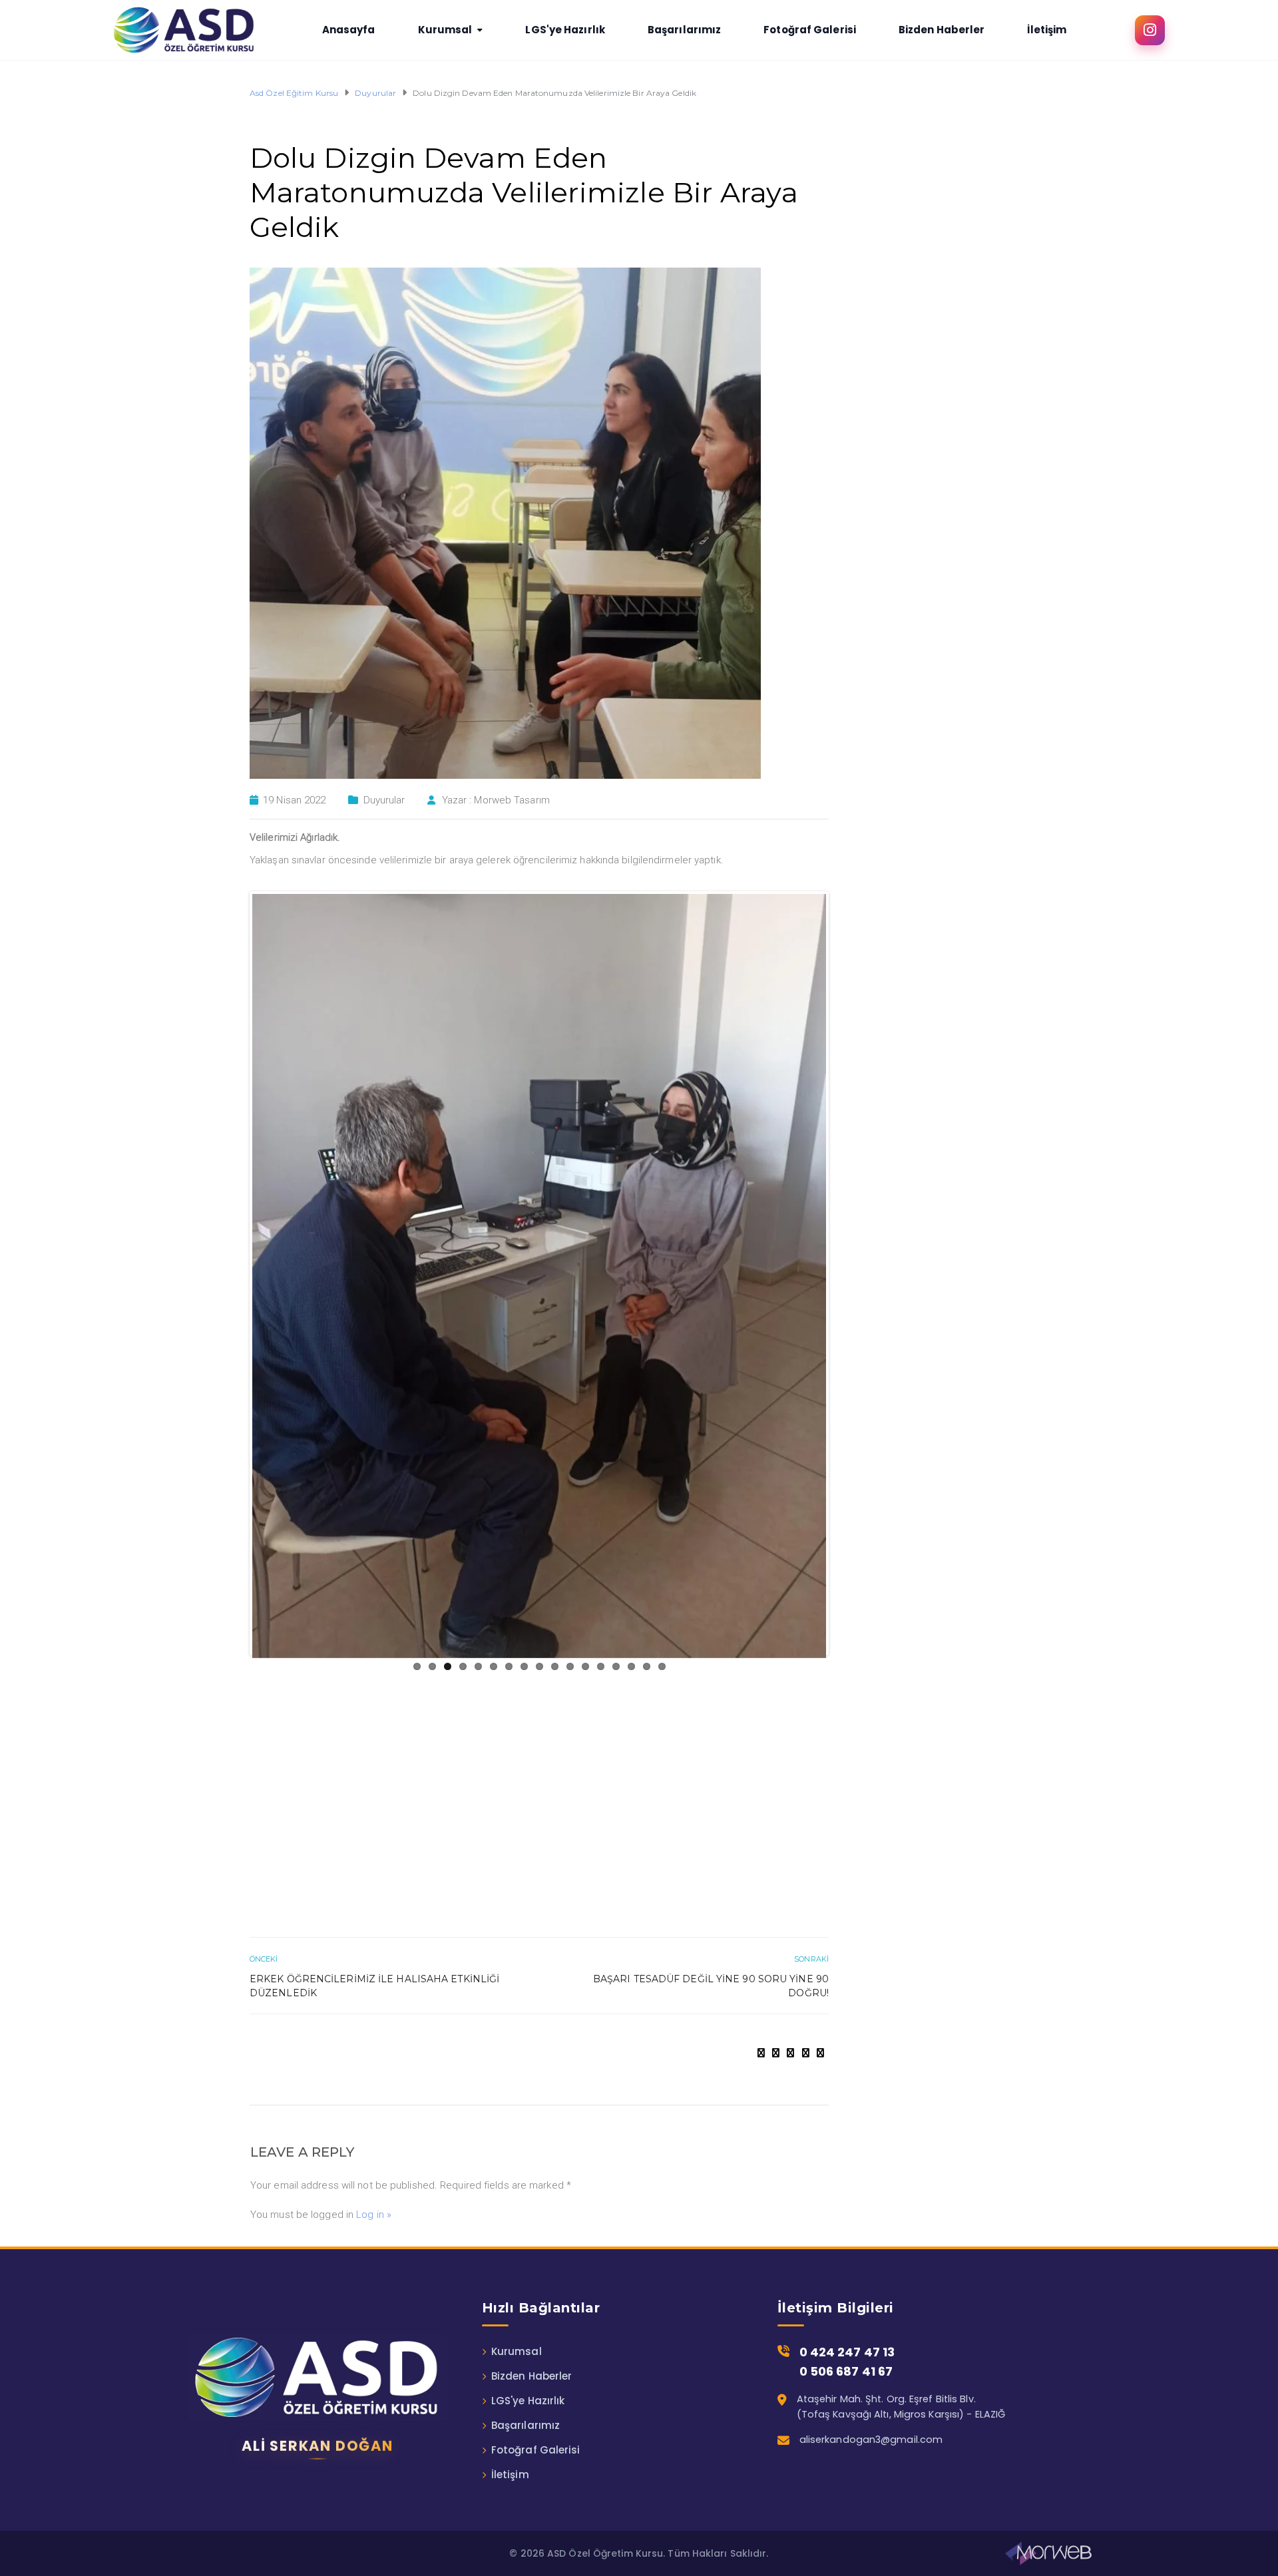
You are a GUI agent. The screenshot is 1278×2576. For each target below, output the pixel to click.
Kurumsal (517, 2133)
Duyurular (384, 800)
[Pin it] (806, 1834)
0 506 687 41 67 (846, 2153)
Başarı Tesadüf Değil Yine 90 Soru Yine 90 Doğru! (711, 1768)
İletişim (510, 2256)
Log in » (374, 1996)
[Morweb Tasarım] (1048, 2335)
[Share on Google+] (790, 1834)
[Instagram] (1150, 30)
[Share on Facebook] (761, 1834)
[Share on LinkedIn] (820, 1834)
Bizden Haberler (532, 2158)
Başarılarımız (526, 2207)
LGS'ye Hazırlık (528, 2182)
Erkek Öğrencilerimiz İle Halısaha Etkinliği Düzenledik (374, 1768)
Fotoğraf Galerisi (536, 2232)
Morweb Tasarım (512, 800)
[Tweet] (776, 1834)
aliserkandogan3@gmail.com (871, 2221)
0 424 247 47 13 (847, 2134)
